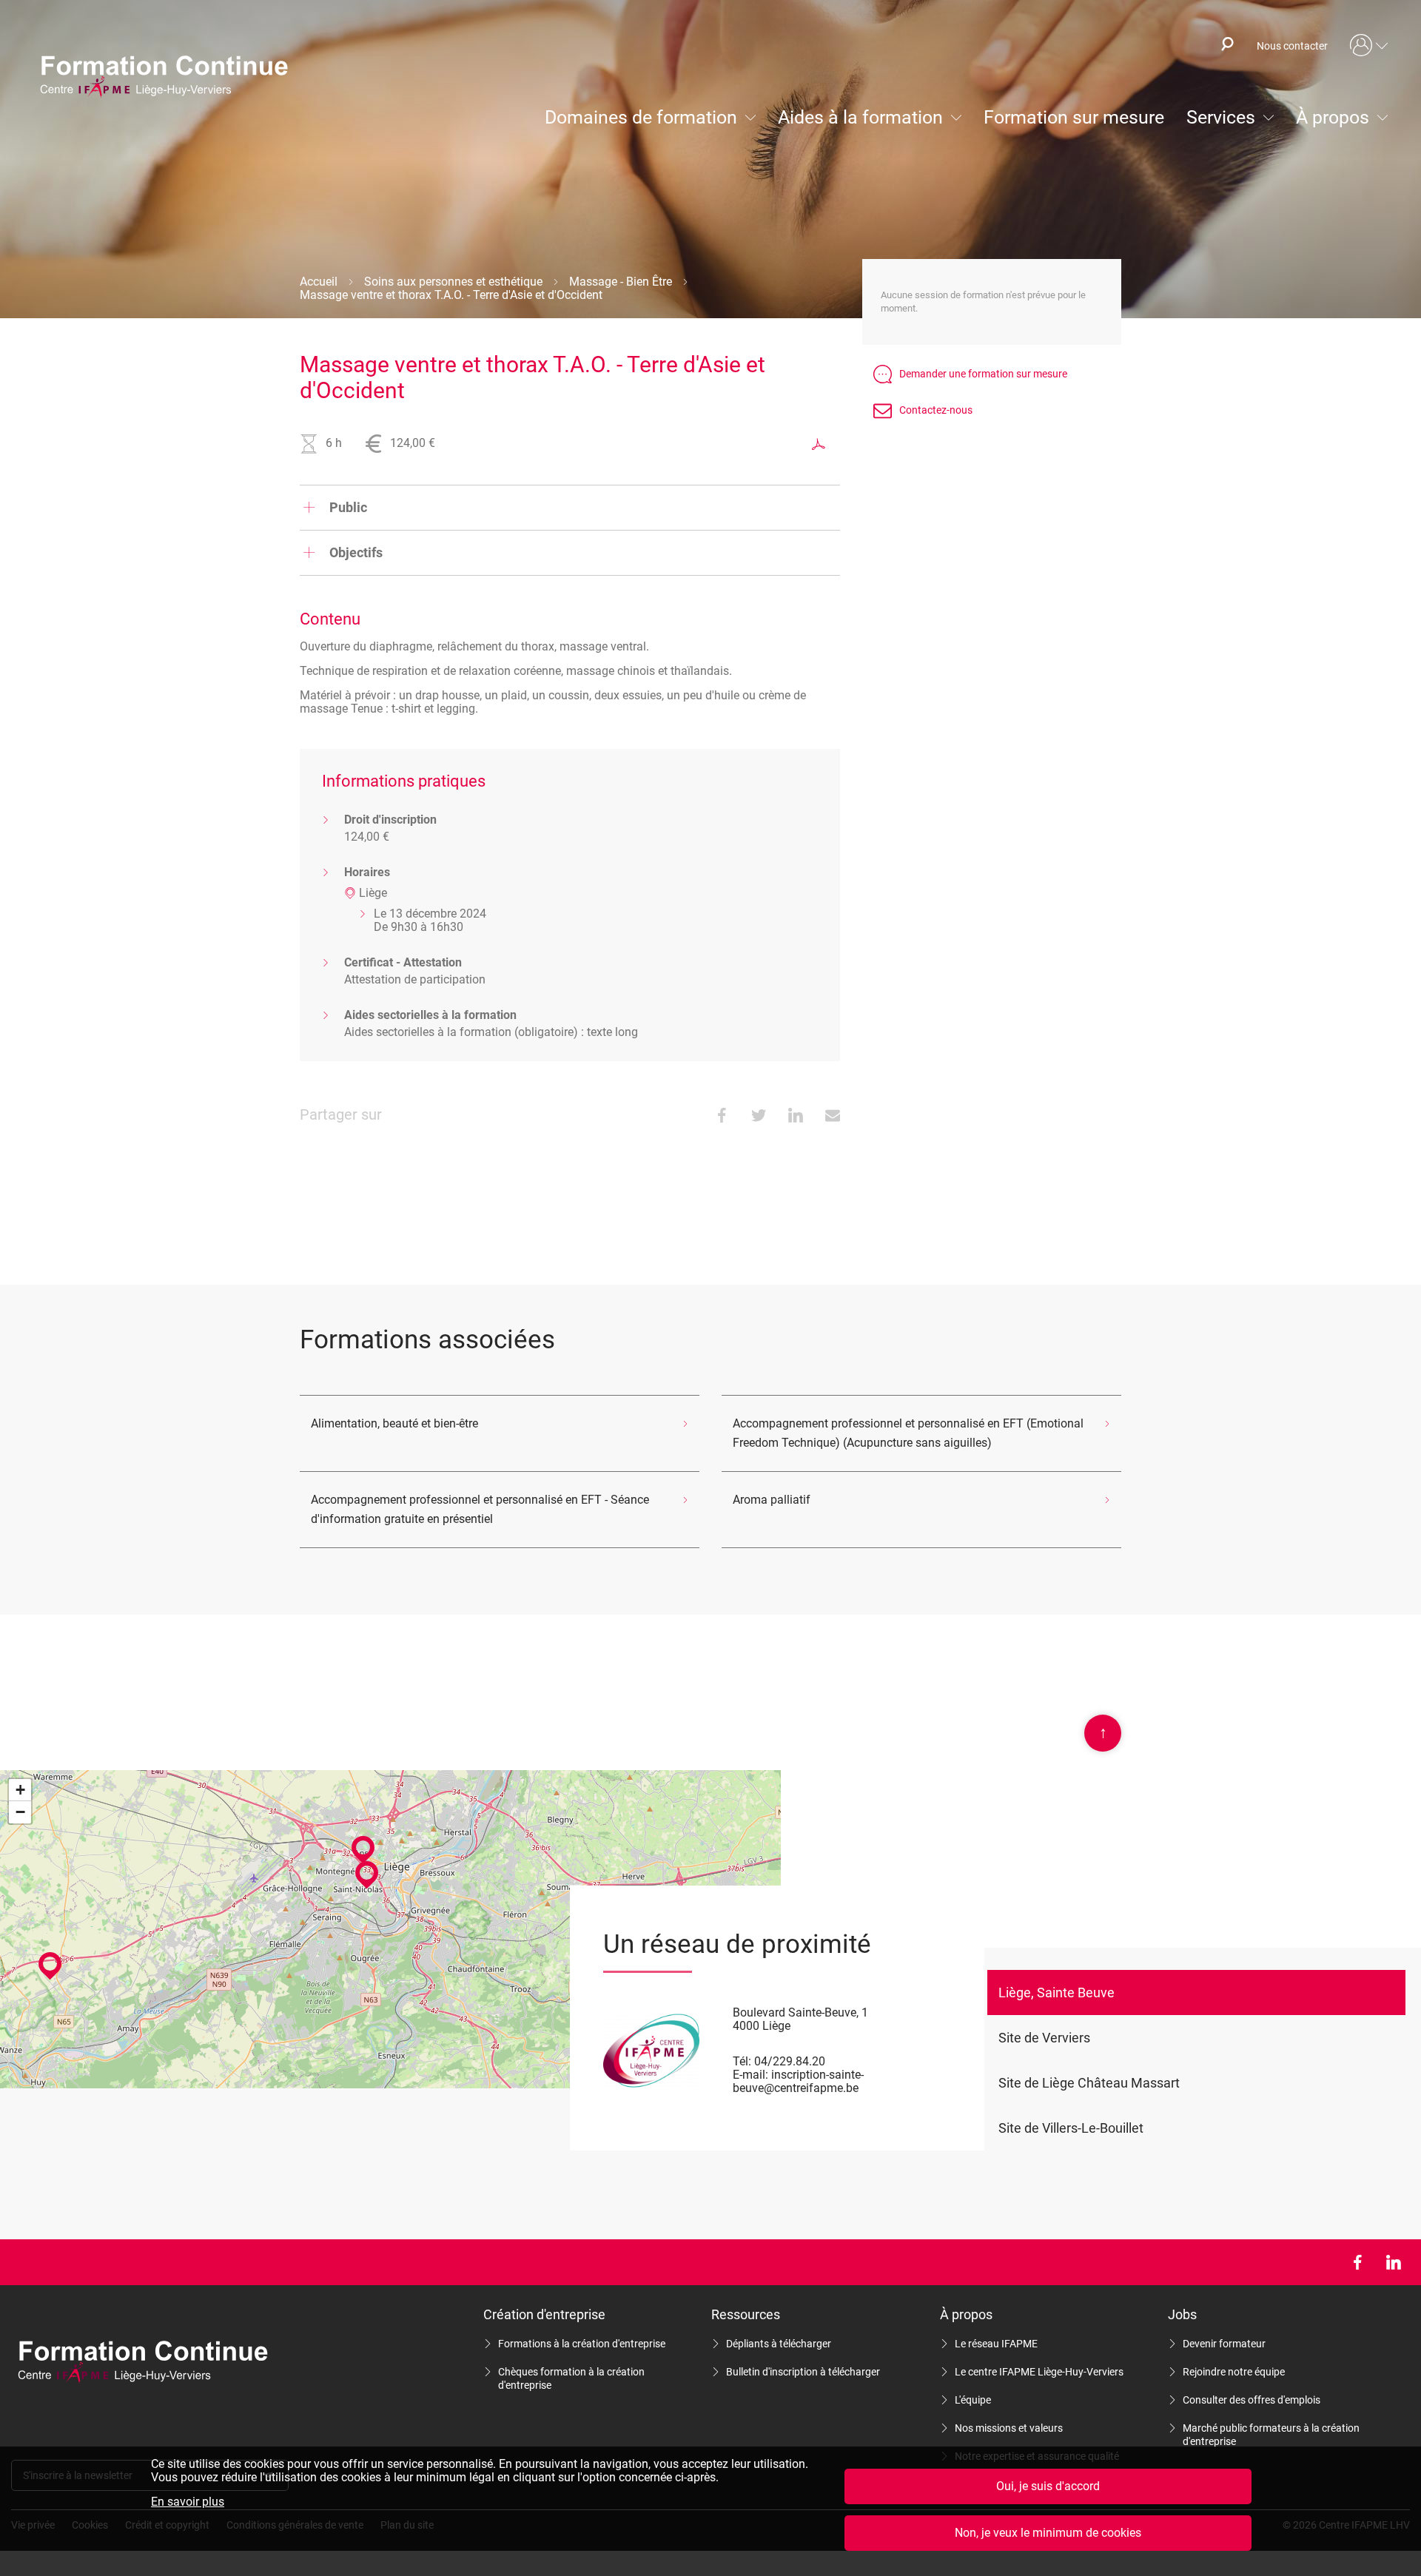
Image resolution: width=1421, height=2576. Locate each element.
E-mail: (750, 2075)
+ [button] (20, 1790)
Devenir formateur (1224, 2344)
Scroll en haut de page (1103, 1732)
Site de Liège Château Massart (1089, 2083)
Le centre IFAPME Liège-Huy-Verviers (1039, 2372)
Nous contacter (1292, 46)
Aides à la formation (860, 117)
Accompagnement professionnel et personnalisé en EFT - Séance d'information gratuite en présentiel (480, 1509)
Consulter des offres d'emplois (1252, 2400)
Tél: (742, 2061)
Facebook (1357, 2262)
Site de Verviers (1044, 2038)
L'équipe (973, 2400)
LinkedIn (1393, 2262)
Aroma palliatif (772, 1500)
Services (1221, 117)
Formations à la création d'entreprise (582, 2344)
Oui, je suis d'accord (1048, 2486)
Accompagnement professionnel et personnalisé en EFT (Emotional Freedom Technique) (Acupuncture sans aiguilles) (908, 1433)
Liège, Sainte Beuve (1056, 1992)
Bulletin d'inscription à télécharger (803, 2372)
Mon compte (1369, 46)
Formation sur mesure (1074, 117)
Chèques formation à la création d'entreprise (571, 2378)
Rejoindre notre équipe (1234, 2372)
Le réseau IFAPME (996, 2344)
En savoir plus (188, 2502)
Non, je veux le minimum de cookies (1048, 2533)
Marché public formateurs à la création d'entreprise (1271, 2435)
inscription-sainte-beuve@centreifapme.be (798, 2081)
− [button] (20, 1812)
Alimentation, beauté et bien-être (394, 1423)
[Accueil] (171, 78)
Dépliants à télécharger (779, 2344)
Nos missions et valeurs (1009, 2428)
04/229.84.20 (790, 2061)
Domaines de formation (641, 117)
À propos (1333, 117)
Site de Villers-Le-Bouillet (1071, 2128)
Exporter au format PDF (819, 444)
